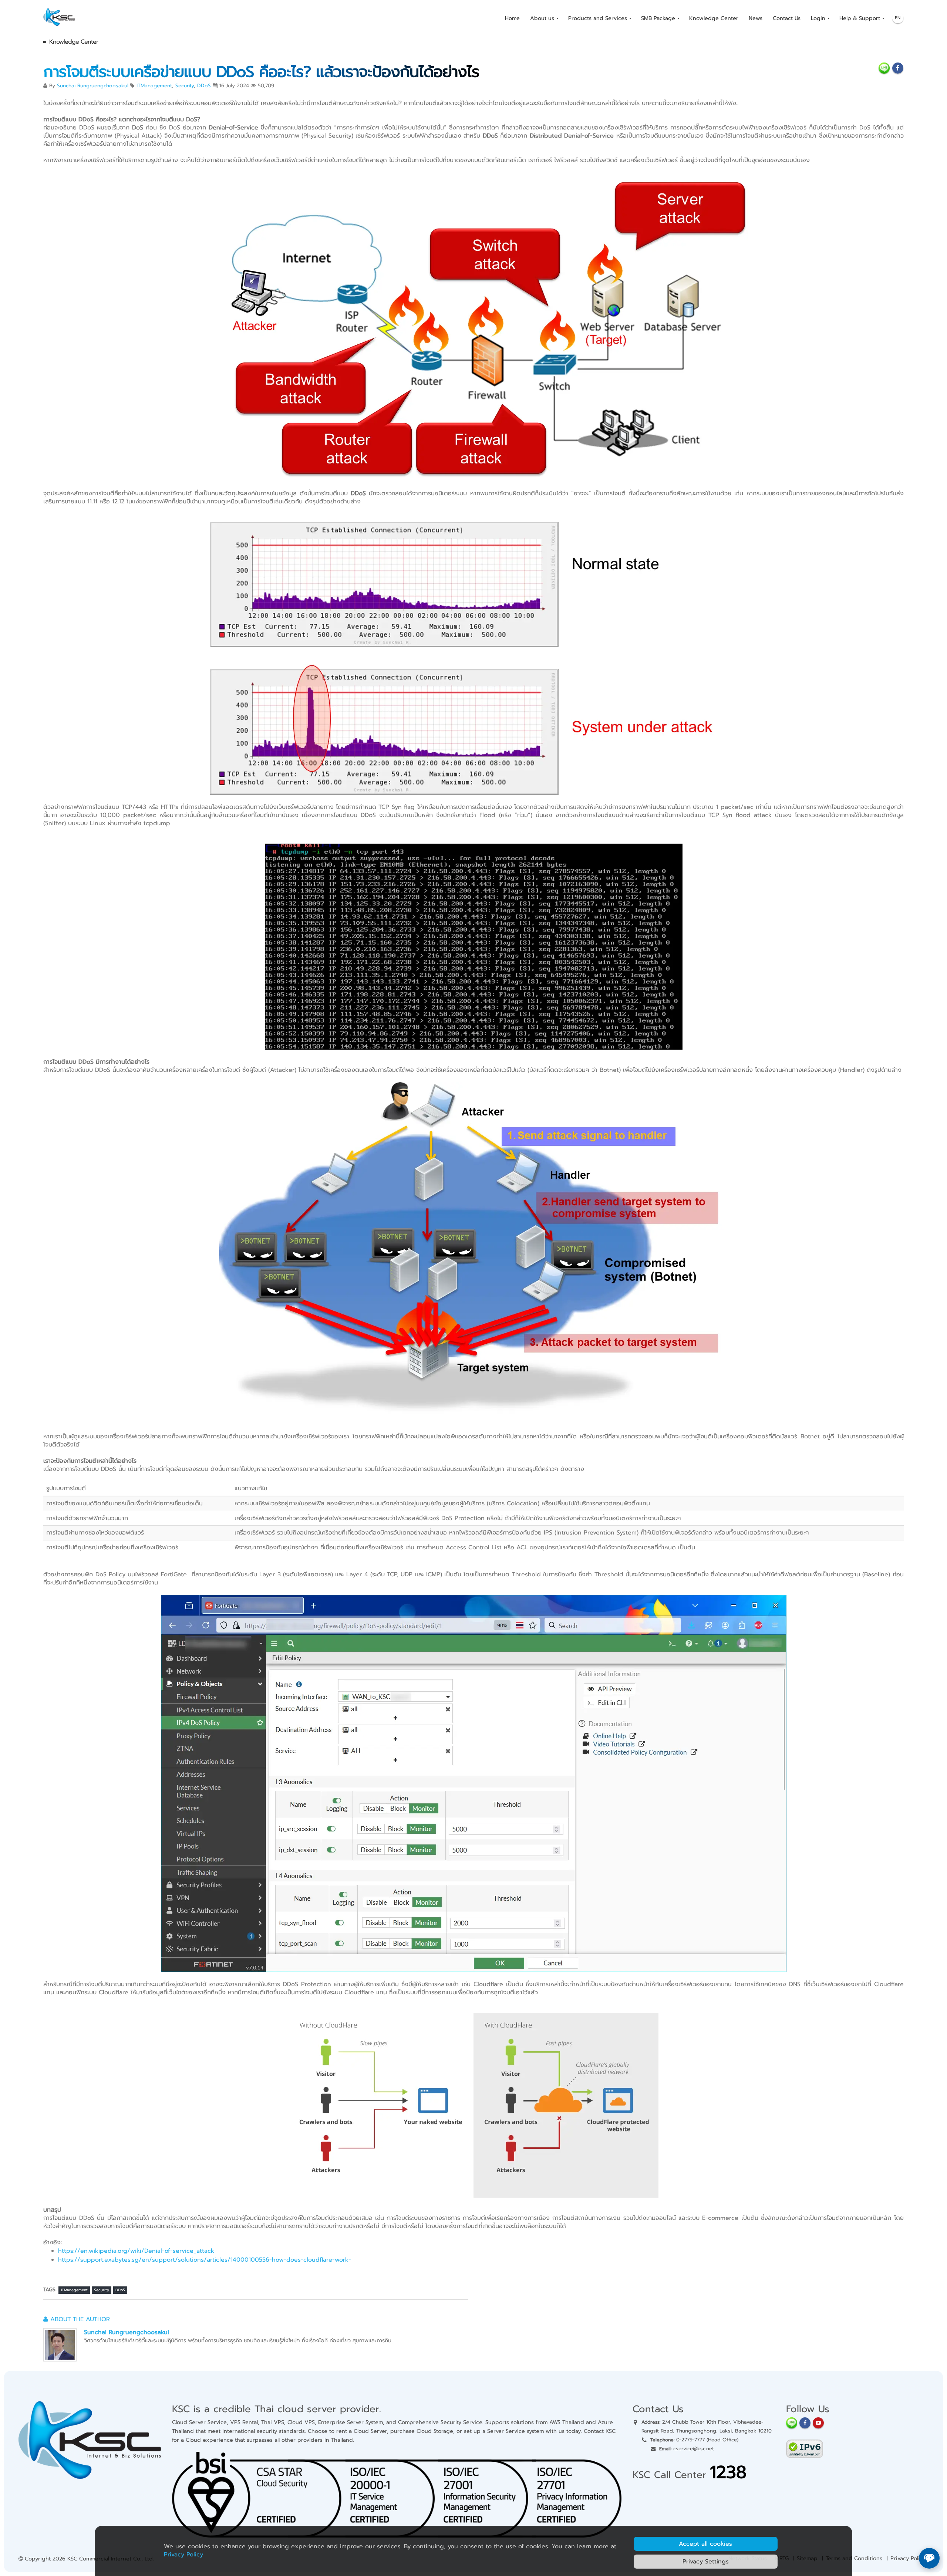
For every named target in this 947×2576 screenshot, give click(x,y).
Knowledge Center (714, 18)
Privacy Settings (706, 2562)
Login (818, 18)
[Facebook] (805, 2423)
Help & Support (860, 18)
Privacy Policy (908, 2558)
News (756, 18)
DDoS (204, 86)
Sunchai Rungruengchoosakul (93, 86)
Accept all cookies (705, 2544)
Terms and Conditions (854, 2558)
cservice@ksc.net (694, 2449)
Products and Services (598, 18)
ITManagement (154, 86)
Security (185, 86)
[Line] (792, 2423)
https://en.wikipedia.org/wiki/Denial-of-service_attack (136, 2251)
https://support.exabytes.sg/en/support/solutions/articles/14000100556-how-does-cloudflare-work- (205, 2260)
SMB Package (658, 18)
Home (512, 18)
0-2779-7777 (690, 2440)
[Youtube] (818, 2423)
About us (542, 18)
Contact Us (787, 18)
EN (898, 18)
